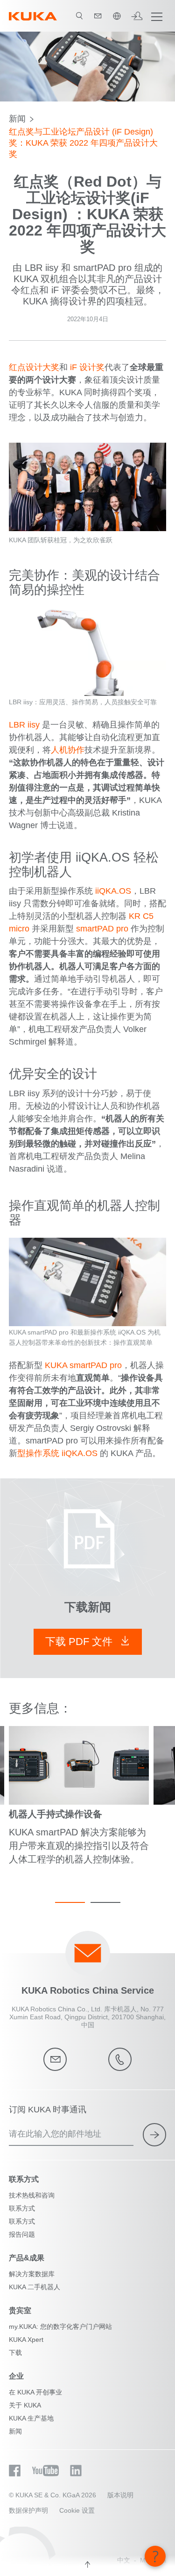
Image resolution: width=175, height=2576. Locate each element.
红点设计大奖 (34, 367)
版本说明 (120, 2495)
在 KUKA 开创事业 (35, 2392)
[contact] (98, 16)
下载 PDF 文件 (80, 1642)
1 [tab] (70, 1902)
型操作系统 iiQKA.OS (57, 1453)
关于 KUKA (25, 2405)
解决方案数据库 (32, 2274)
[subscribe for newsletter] (154, 2135)
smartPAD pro (102, 929)
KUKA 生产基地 (31, 2418)
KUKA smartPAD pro (83, 1365)
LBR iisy (24, 725)
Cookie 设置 (77, 2510)
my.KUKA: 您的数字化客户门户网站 (60, 2326)
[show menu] (157, 16)
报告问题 (22, 2234)
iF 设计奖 (87, 367)
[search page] (79, 16)
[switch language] (117, 16)
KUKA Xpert (26, 2340)
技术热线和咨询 (32, 2195)
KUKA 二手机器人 (35, 2287)
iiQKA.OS (113, 891)
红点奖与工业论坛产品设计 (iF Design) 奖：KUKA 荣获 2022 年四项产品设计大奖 (83, 143)
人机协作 (68, 750)
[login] (137, 16)
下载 (15, 2353)
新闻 (17, 119)
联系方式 (22, 2208)
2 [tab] (105, 1902)
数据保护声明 (28, 2510)
